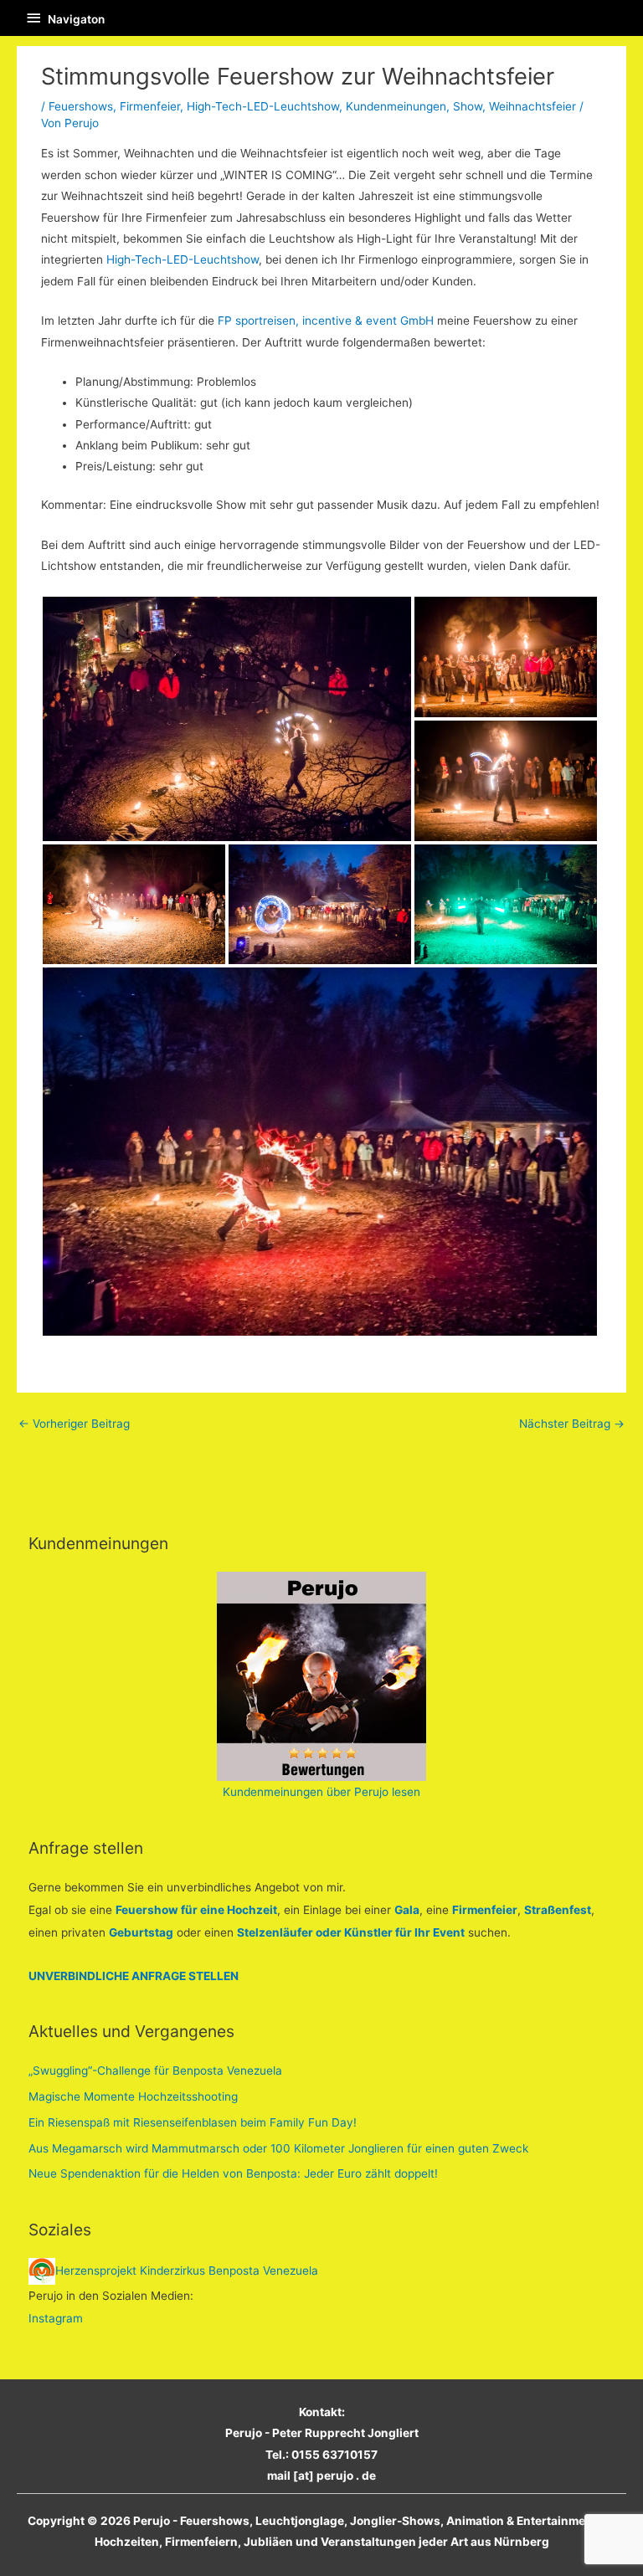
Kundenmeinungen (396, 106)
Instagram (56, 2318)
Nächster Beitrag (572, 1424)
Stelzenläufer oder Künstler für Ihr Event (351, 1932)
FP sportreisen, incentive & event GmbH (327, 321)
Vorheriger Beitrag (74, 1424)
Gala (407, 1910)
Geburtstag (141, 1932)
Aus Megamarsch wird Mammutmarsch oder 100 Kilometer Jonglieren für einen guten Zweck (278, 2148)
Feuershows (81, 106)
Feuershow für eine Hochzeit (196, 1910)
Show (468, 106)
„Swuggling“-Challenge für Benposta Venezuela (155, 2071)
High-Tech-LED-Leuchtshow (263, 106)
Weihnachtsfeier (532, 106)
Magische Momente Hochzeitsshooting (133, 2096)
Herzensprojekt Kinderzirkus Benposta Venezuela (187, 2271)
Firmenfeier (150, 106)
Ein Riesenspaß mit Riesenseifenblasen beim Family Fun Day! (193, 2122)
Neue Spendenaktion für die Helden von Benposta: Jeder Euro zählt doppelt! (233, 2173)
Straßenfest (558, 1910)
